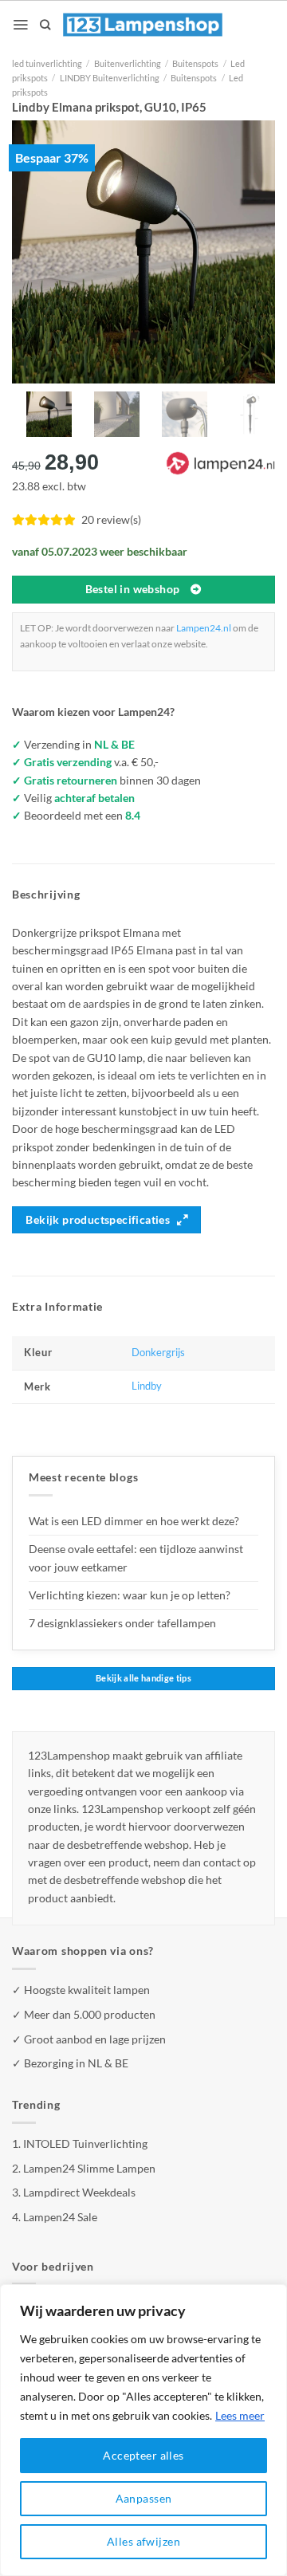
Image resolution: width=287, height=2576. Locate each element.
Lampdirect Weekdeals (79, 2192)
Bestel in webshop (133, 589)
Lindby (147, 1386)
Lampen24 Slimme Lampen (89, 2168)
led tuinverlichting (47, 63)
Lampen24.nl (204, 628)
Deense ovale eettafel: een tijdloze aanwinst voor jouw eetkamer (136, 1557)
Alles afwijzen (143, 2541)
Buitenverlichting (128, 63)
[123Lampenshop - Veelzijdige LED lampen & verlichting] (143, 25)
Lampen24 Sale (60, 2217)
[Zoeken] (45, 25)
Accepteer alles (143, 2455)
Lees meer (240, 2415)
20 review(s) (111, 519)
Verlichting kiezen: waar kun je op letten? (130, 1595)
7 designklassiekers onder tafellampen (124, 1623)
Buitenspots (195, 63)
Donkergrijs (158, 1353)
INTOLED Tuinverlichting (85, 2143)
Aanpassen (144, 2498)
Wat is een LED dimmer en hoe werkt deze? (134, 1521)
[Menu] (20, 25)
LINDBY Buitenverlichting (110, 78)
